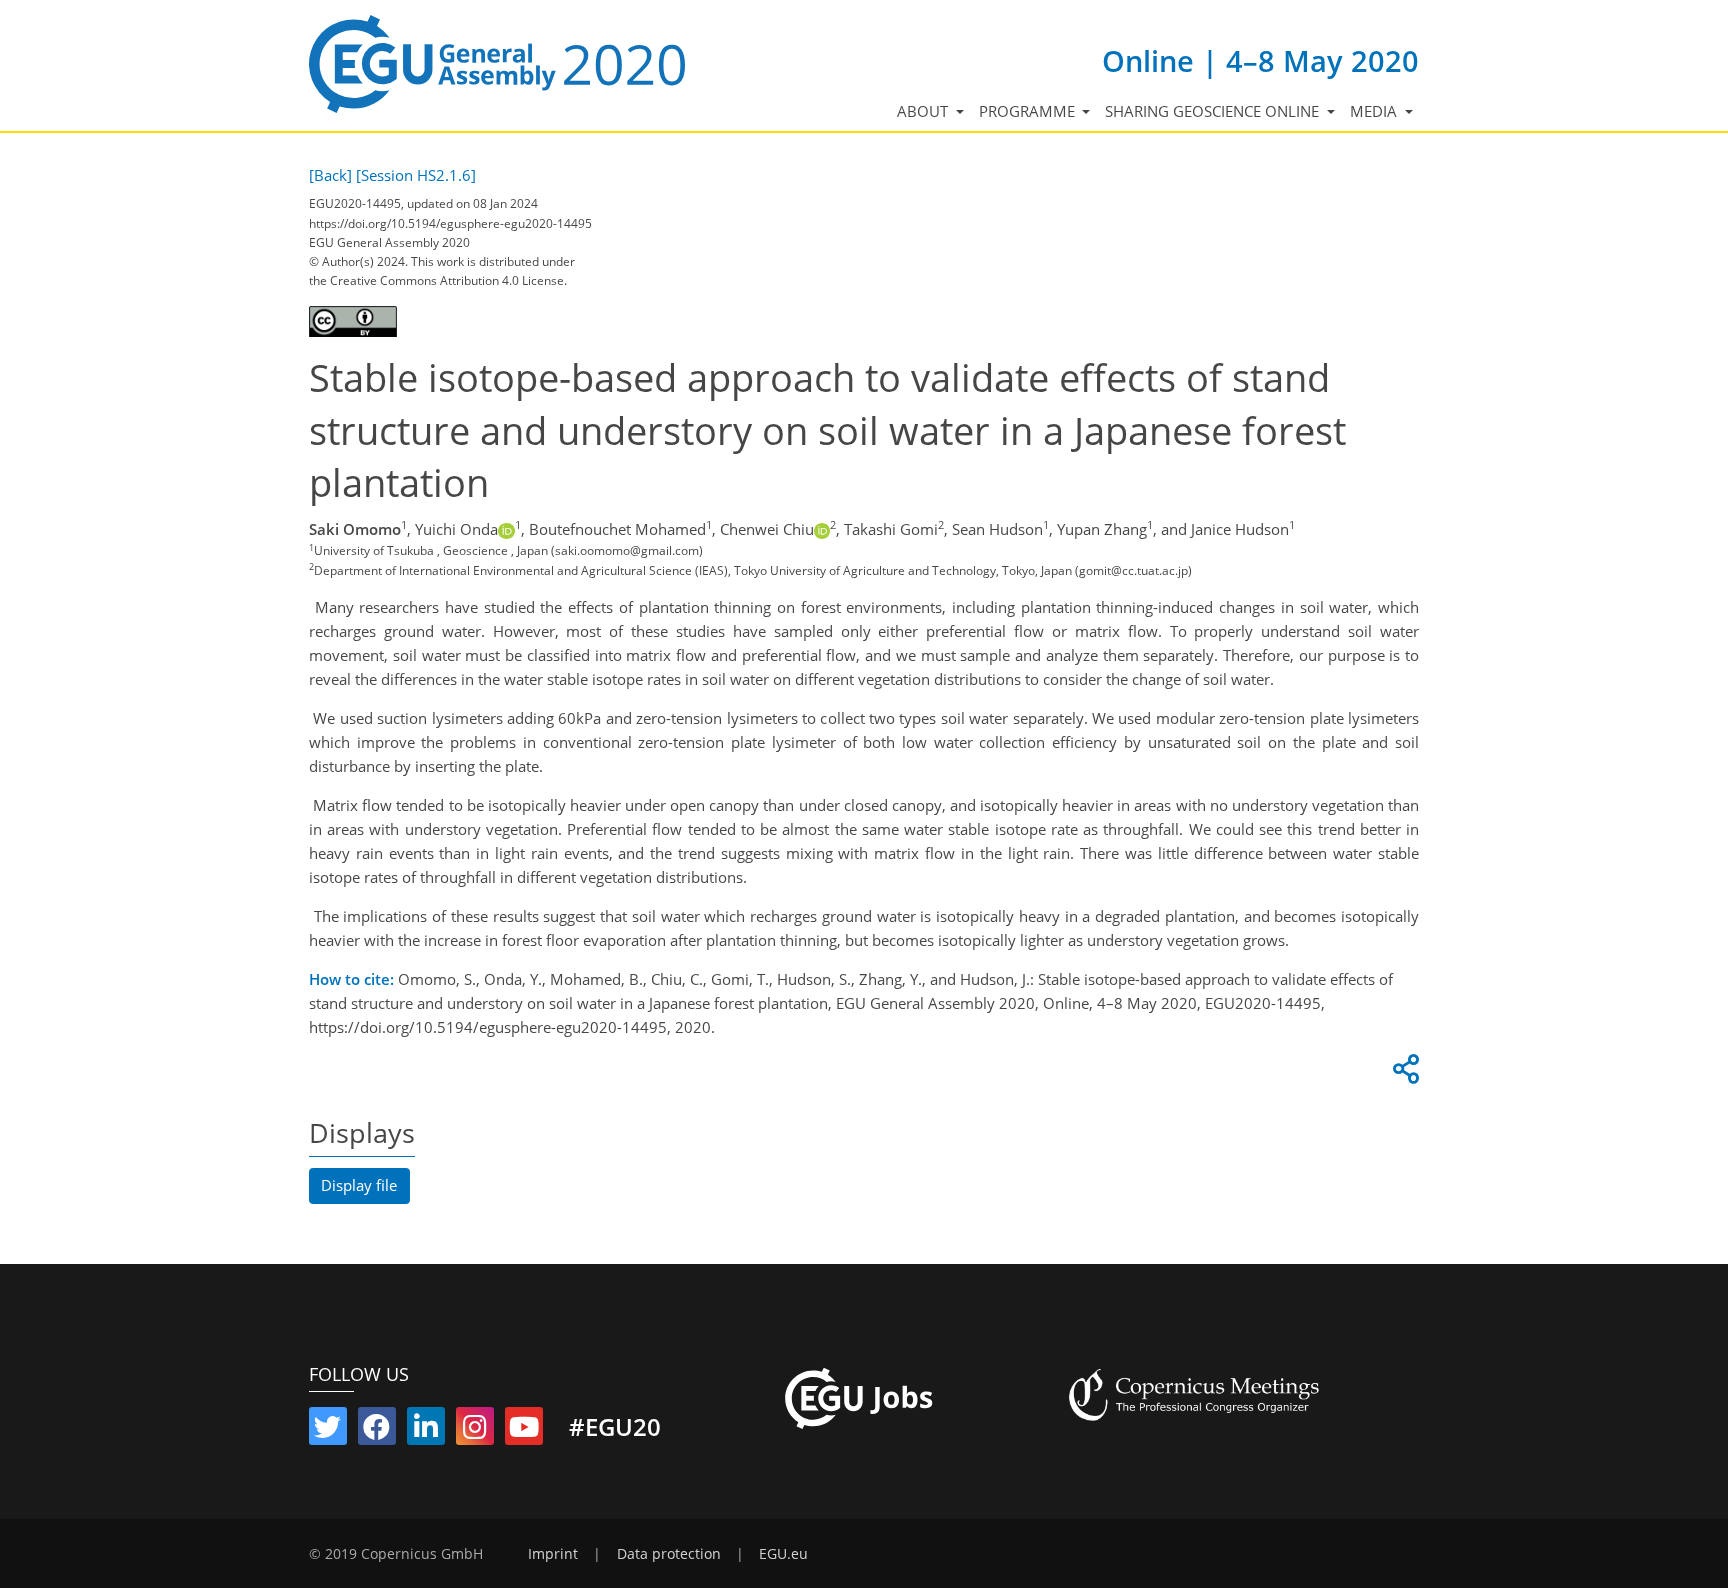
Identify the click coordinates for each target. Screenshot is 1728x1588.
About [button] (924, 111)
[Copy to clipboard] (1403, 1074)
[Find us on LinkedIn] (426, 1431)
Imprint (553, 1554)
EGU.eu (783, 1554)
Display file (359, 1185)
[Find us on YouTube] (524, 1431)
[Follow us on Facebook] (377, 1431)
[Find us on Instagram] (475, 1431)
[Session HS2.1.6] (416, 175)
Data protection (669, 1554)
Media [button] (1375, 111)
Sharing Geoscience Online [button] (1214, 111)
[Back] (330, 175)
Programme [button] (1029, 111)
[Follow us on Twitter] (328, 1431)
